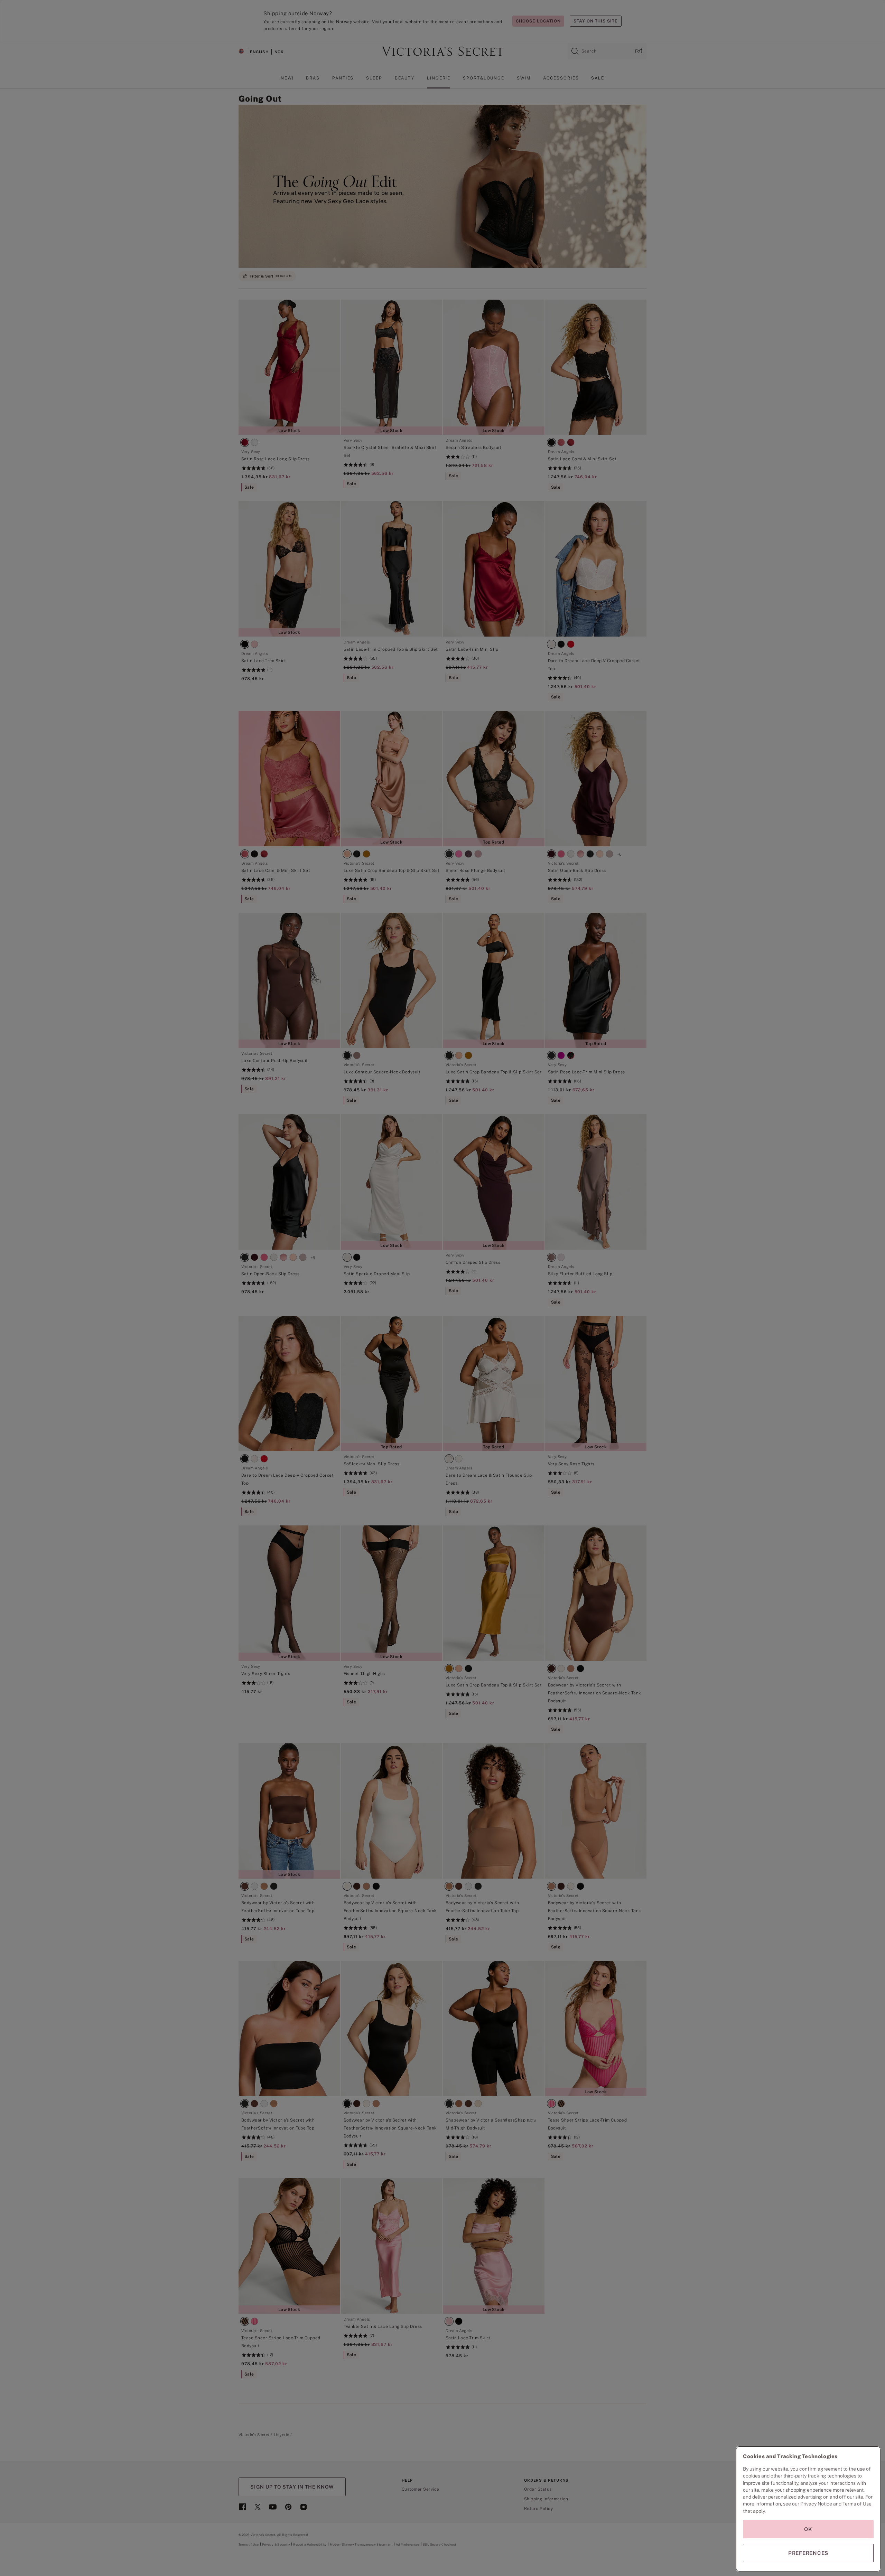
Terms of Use (857, 2504)
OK (808, 2529)
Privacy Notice (816, 2504)
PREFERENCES (808, 2553)
